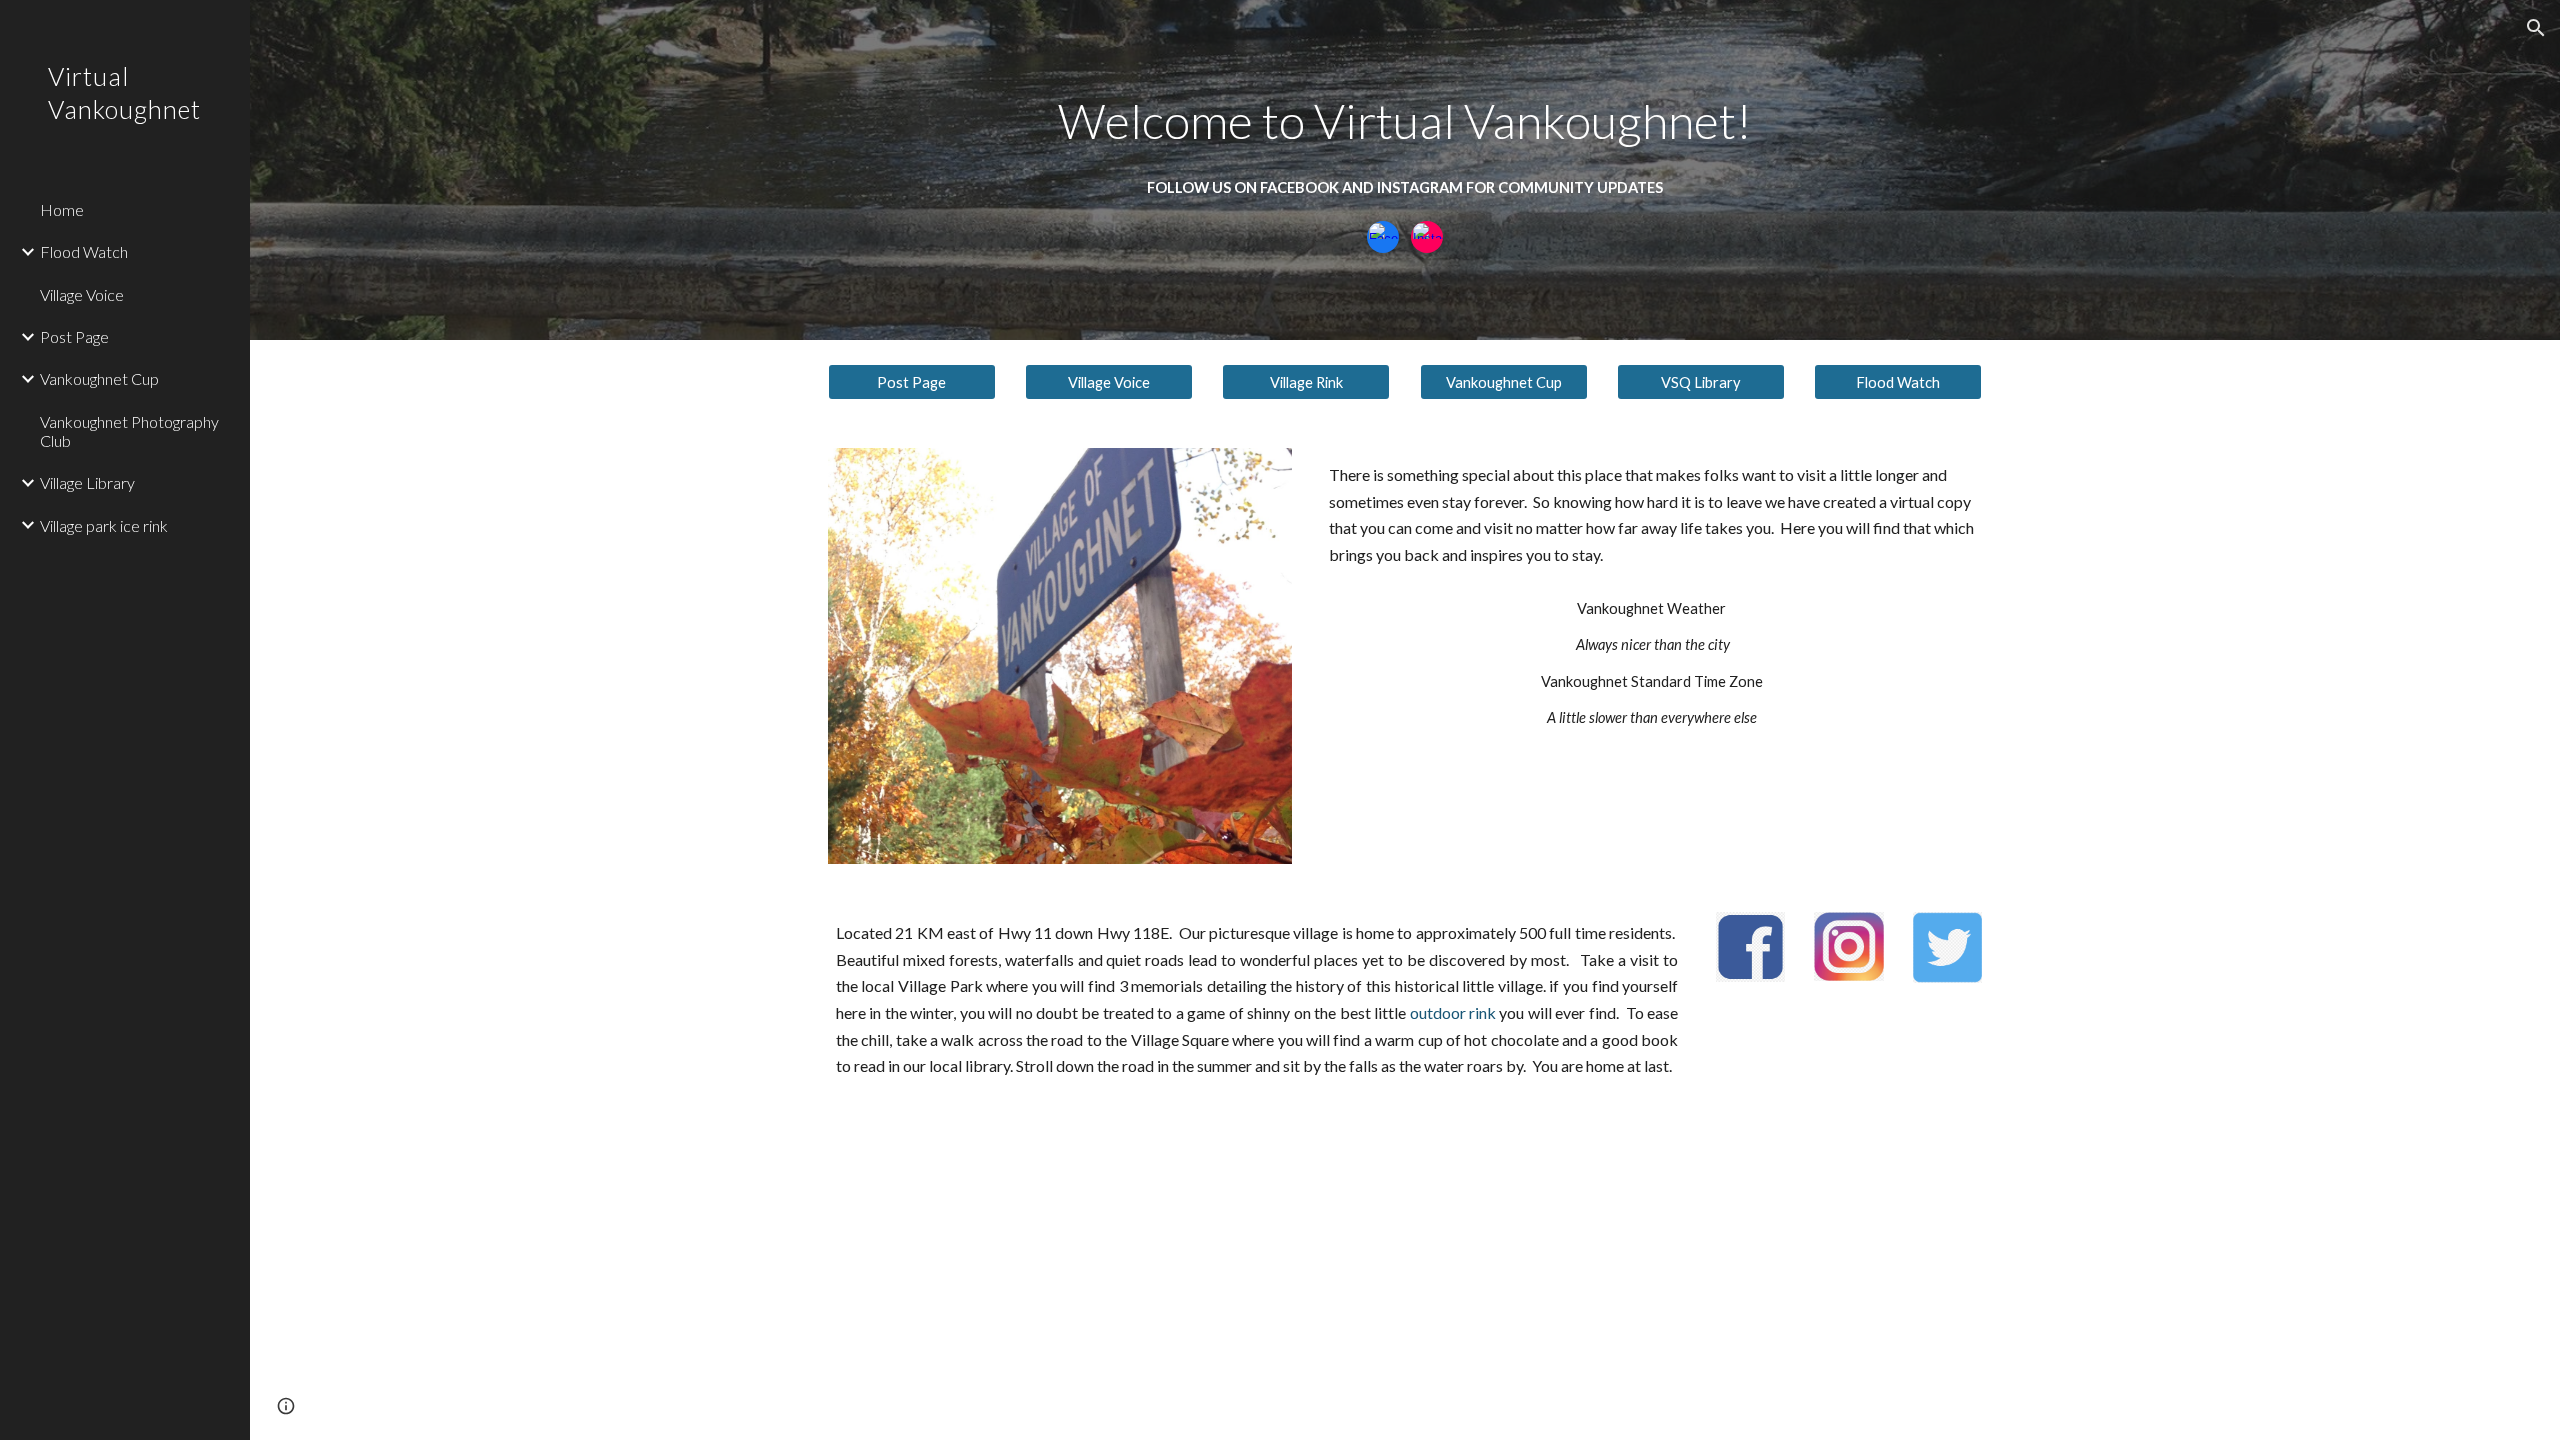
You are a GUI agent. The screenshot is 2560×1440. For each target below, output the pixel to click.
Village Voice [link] (82, 294)
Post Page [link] (74, 336)
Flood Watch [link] (84, 251)
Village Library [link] (87, 482)
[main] (1405, 121)
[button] (2536, 28)
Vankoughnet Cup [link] (99, 378)
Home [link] (62, 209)
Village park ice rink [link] (104, 525)
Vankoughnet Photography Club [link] (129, 431)
